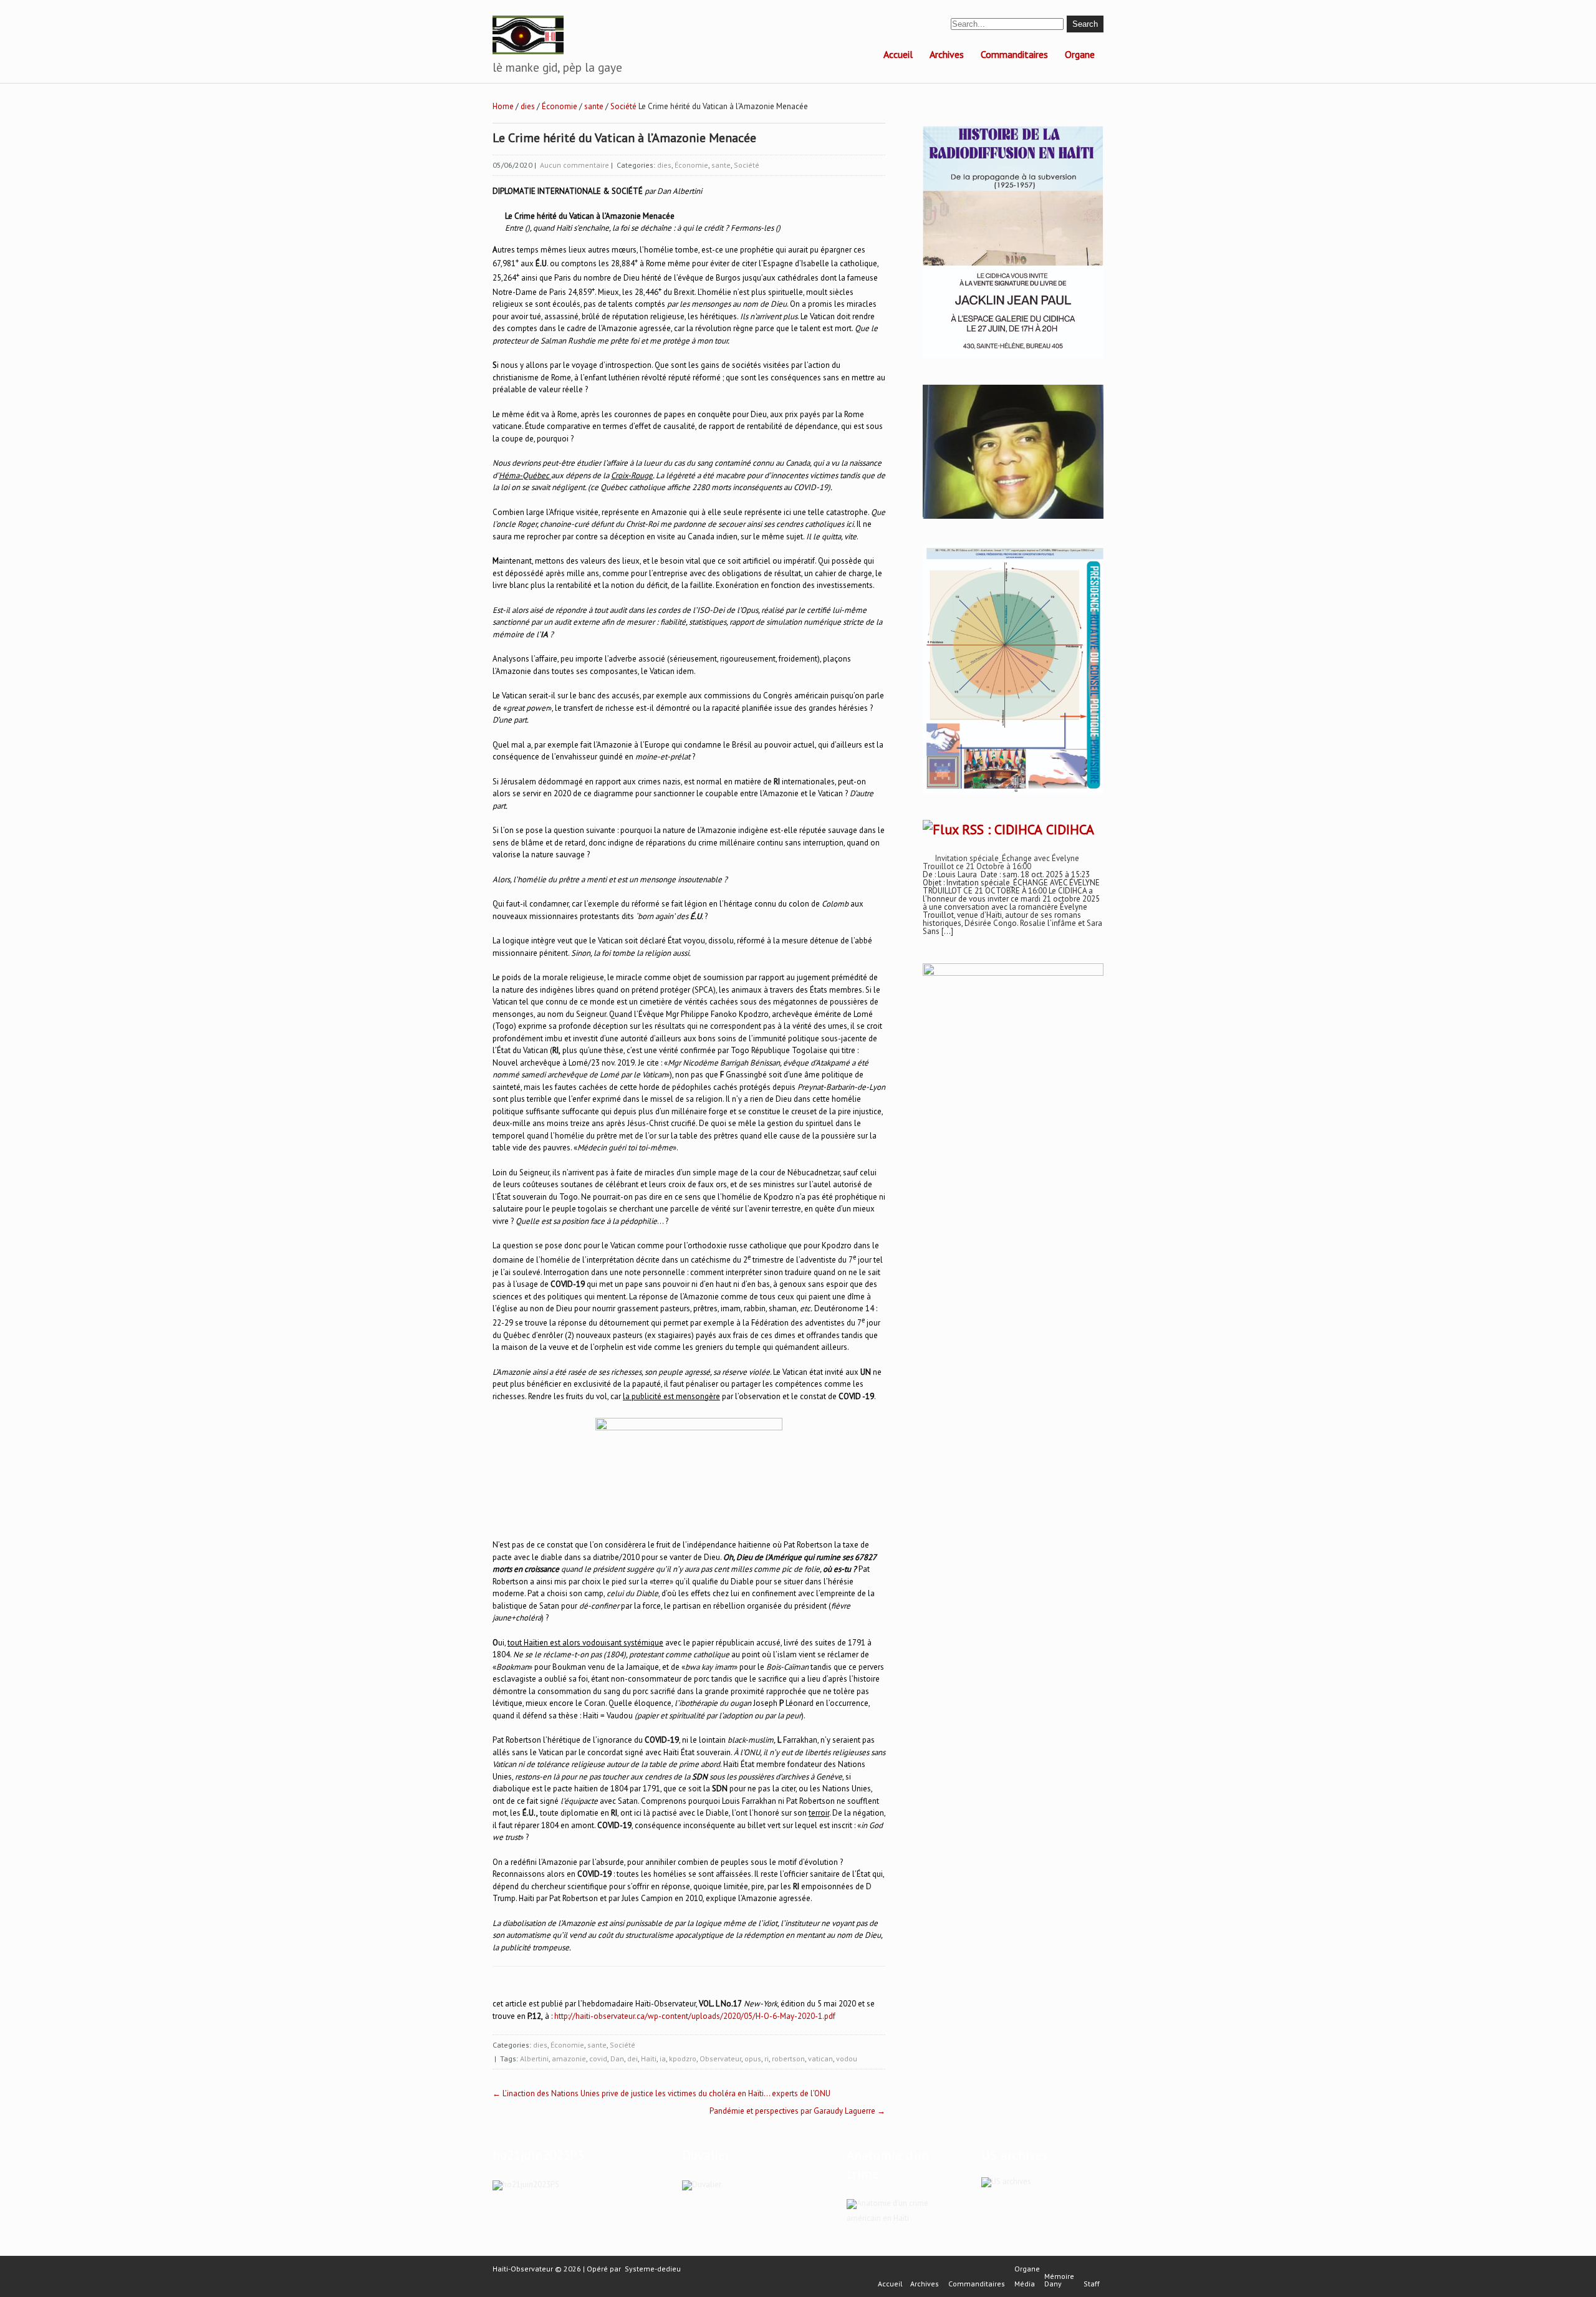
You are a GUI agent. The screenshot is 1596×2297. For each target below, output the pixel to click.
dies (528, 106)
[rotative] (1013, 794)
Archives (947, 54)
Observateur (720, 2059)
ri (767, 2059)
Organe (1080, 54)
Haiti (649, 2059)
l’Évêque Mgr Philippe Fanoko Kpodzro (701, 1014)
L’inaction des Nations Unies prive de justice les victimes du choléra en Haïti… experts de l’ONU (661, 2093)
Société (623, 106)
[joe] (1013, 516)
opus (753, 2059)
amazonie (569, 2059)
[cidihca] (1013, 359)
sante (594, 106)
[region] (1013, 1114)
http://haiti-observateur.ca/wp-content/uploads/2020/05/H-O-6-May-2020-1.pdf (695, 2016)
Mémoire (1059, 2276)
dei (632, 2059)
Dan (617, 2059)
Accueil (898, 54)
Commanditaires (1014, 54)
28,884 (623, 263)
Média (1025, 2284)
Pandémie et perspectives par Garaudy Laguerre (797, 2111)
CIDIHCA (1070, 829)
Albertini (534, 2059)
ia (663, 2059)
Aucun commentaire (574, 165)
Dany (1053, 2284)
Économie (560, 106)
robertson (788, 2059)
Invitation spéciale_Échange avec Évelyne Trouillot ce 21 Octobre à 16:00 (1001, 862)
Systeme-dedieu (653, 2269)
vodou (847, 2059)
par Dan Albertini (673, 191)
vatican (820, 2059)
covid (598, 2059)
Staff (1092, 2284)
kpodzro (683, 2059)
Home (503, 106)
